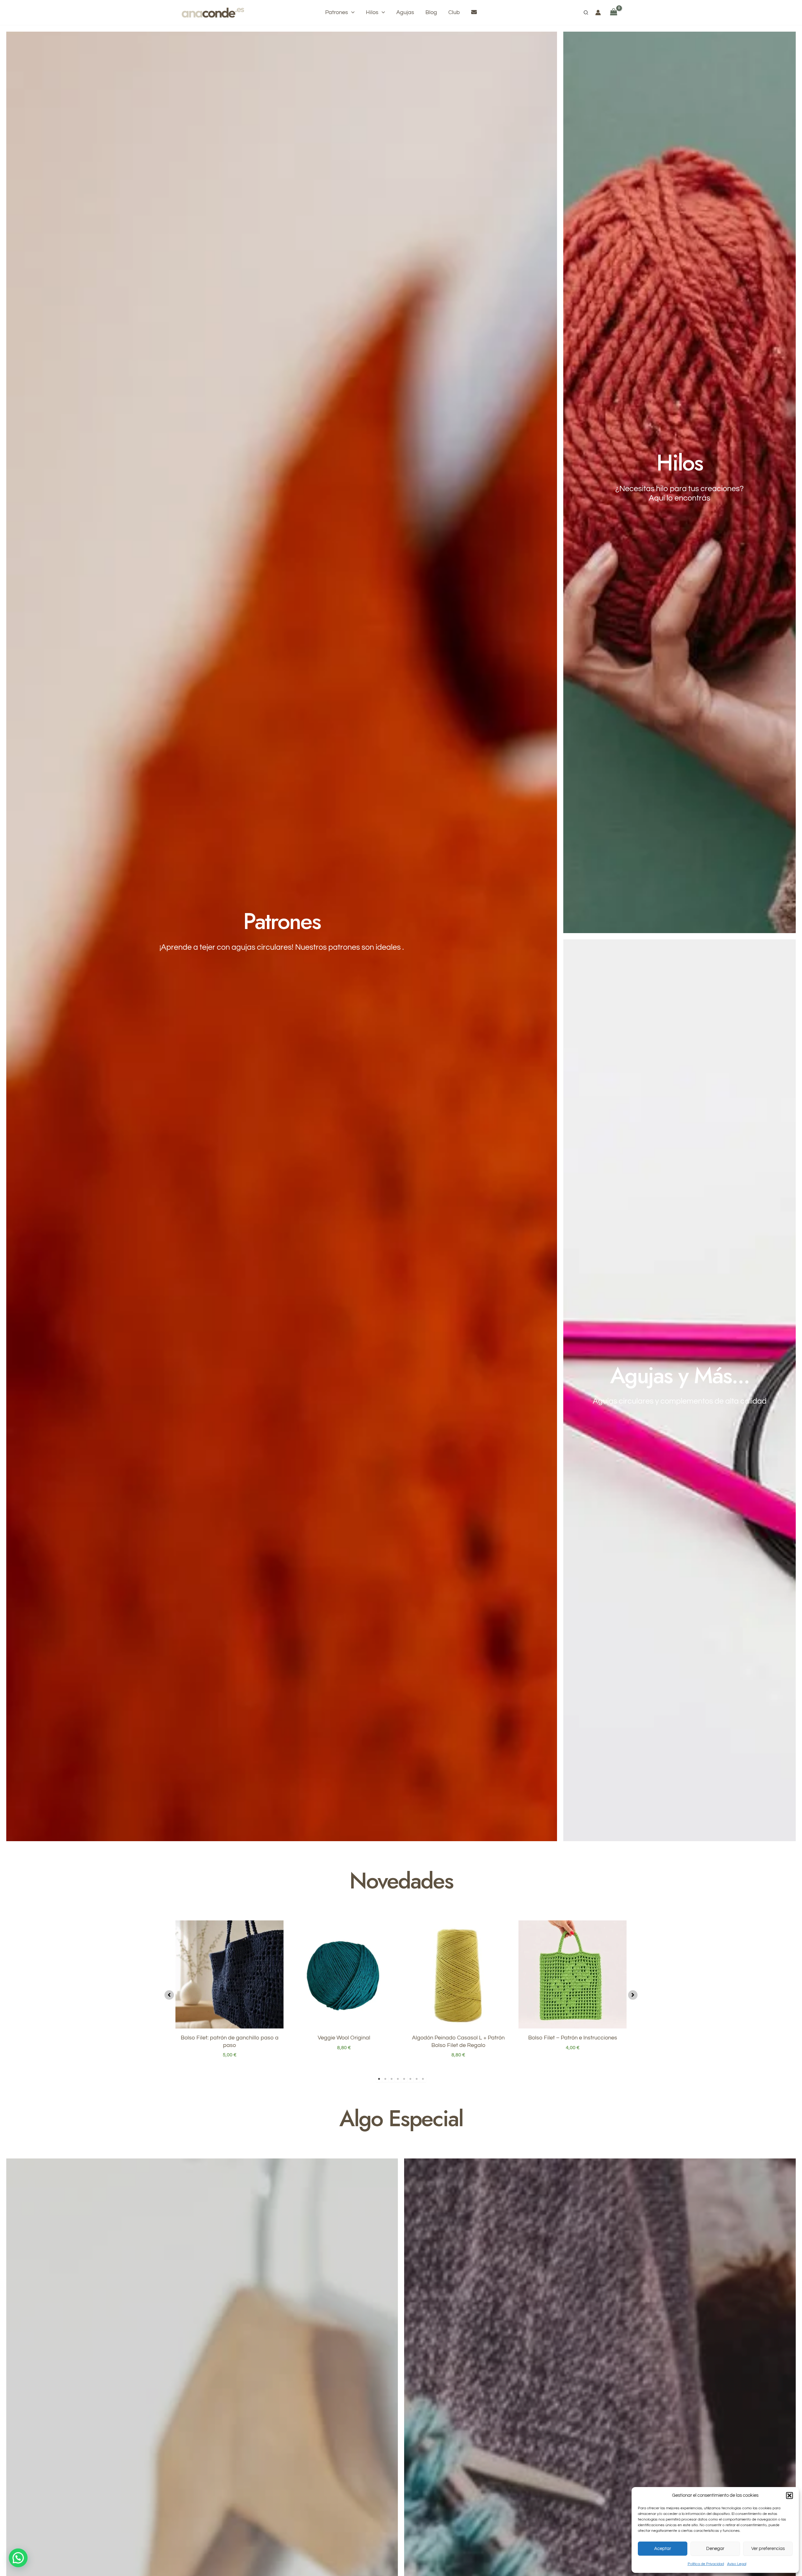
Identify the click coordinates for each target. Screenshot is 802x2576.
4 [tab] (398, 2079)
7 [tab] (417, 2079)
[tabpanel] (229, 1993)
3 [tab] (392, 2079)
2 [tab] (385, 2079)
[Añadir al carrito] (277, 1945)
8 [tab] (423, 2079)
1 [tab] (379, 2079)
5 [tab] (404, 2079)
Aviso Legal (737, 2564)
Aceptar (663, 2549)
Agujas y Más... (680, 1375)
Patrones (282, 921)
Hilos (680, 463)
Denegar (715, 2549)
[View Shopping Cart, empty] (614, 12)
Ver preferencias (768, 2549)
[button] (789, 2495)
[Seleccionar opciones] (392, 1945)
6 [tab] (410, 2079)
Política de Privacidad (706, 2564)
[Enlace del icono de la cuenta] (598, 13)
